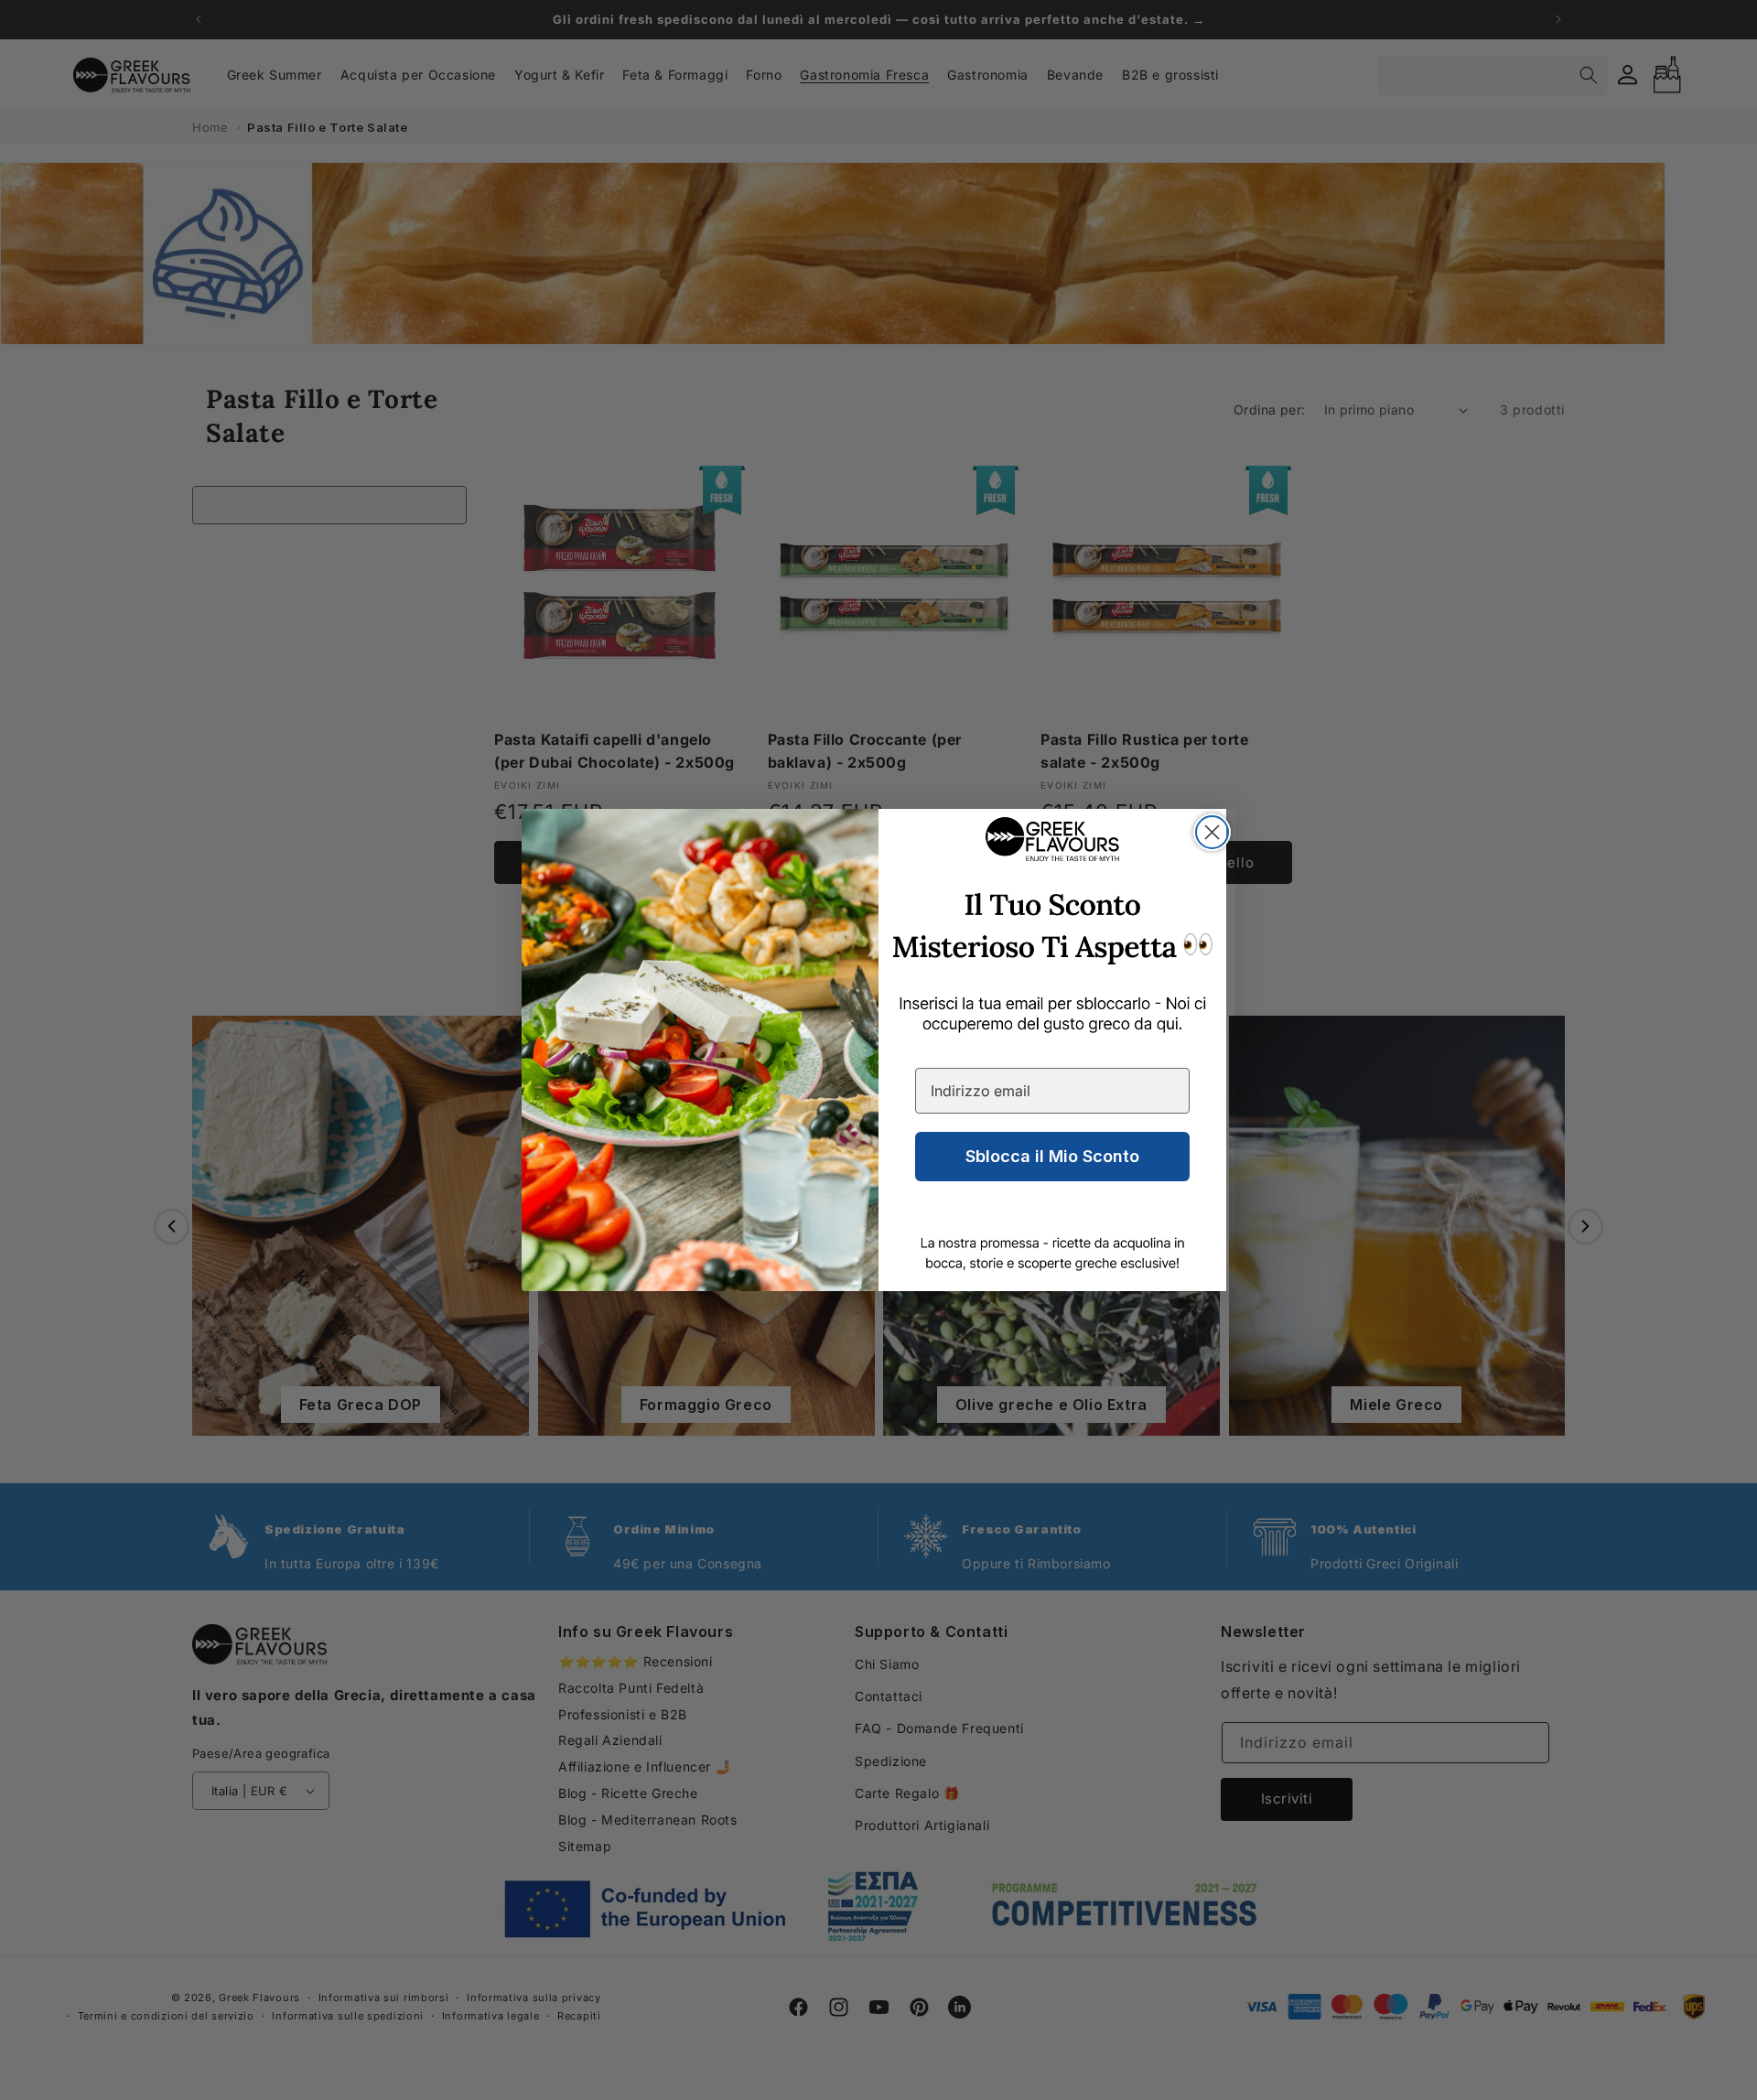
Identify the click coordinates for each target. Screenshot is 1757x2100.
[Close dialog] (1212, 832)
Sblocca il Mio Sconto (1052, 1156)
